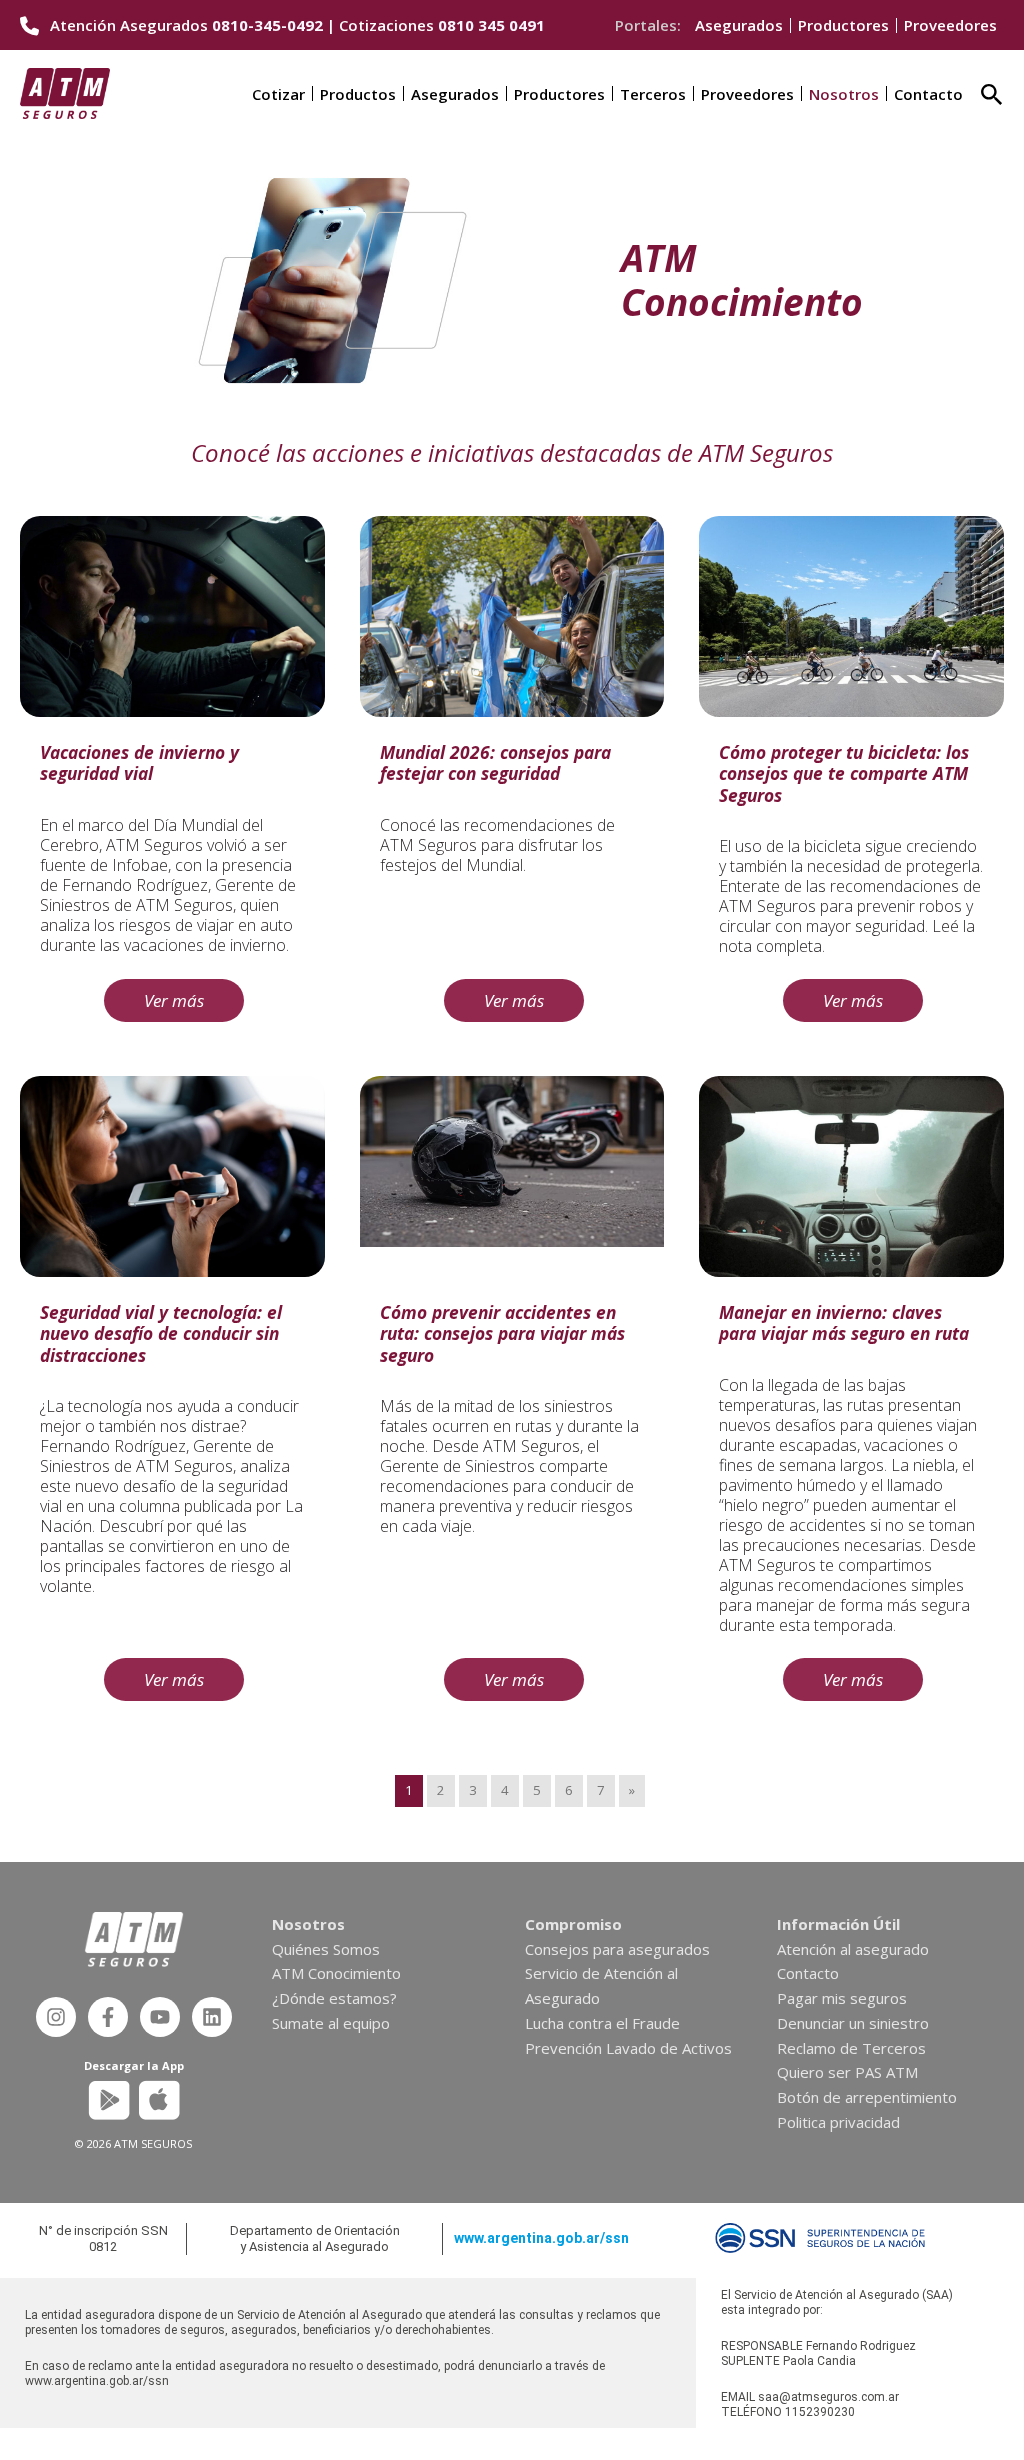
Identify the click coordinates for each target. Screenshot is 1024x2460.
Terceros (653, 94)
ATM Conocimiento (336, 1973)
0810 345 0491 (491, 25)
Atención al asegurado (853, 1949)
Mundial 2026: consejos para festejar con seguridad (495, 762)
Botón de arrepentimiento (867, 2097)
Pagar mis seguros (842, 1998)
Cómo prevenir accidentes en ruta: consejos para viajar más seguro (502, 1333)
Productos (358, 94)
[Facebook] (108, 2017)
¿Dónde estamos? (334, 1998)
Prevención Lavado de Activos (628, 2048)
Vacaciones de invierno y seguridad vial (139, 762)
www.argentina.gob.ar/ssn (541, 2238)
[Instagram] (56, 2017)
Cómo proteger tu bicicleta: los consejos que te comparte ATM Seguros (844, 773)
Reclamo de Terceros (851, 2048)
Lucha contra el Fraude (602, 2023)
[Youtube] (160, 2017)
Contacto (928, 94)
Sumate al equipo (331, 2023)
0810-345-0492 (267, 25)
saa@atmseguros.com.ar (828, 2397)
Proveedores (950, 25)
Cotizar (278, 94)
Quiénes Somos (326, 1949)
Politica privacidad (838, 2122)
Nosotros (844, 94)
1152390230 (820, 2412)
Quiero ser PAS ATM (847, 2072)
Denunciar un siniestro (853, 2023)
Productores (843, 25)
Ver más (174, 1000)
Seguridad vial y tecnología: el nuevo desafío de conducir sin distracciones (161, 1333)
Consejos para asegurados (617, 1949)
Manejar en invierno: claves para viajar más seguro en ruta (846, 1322)
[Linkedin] (212, 2017)
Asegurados (739, 25)
